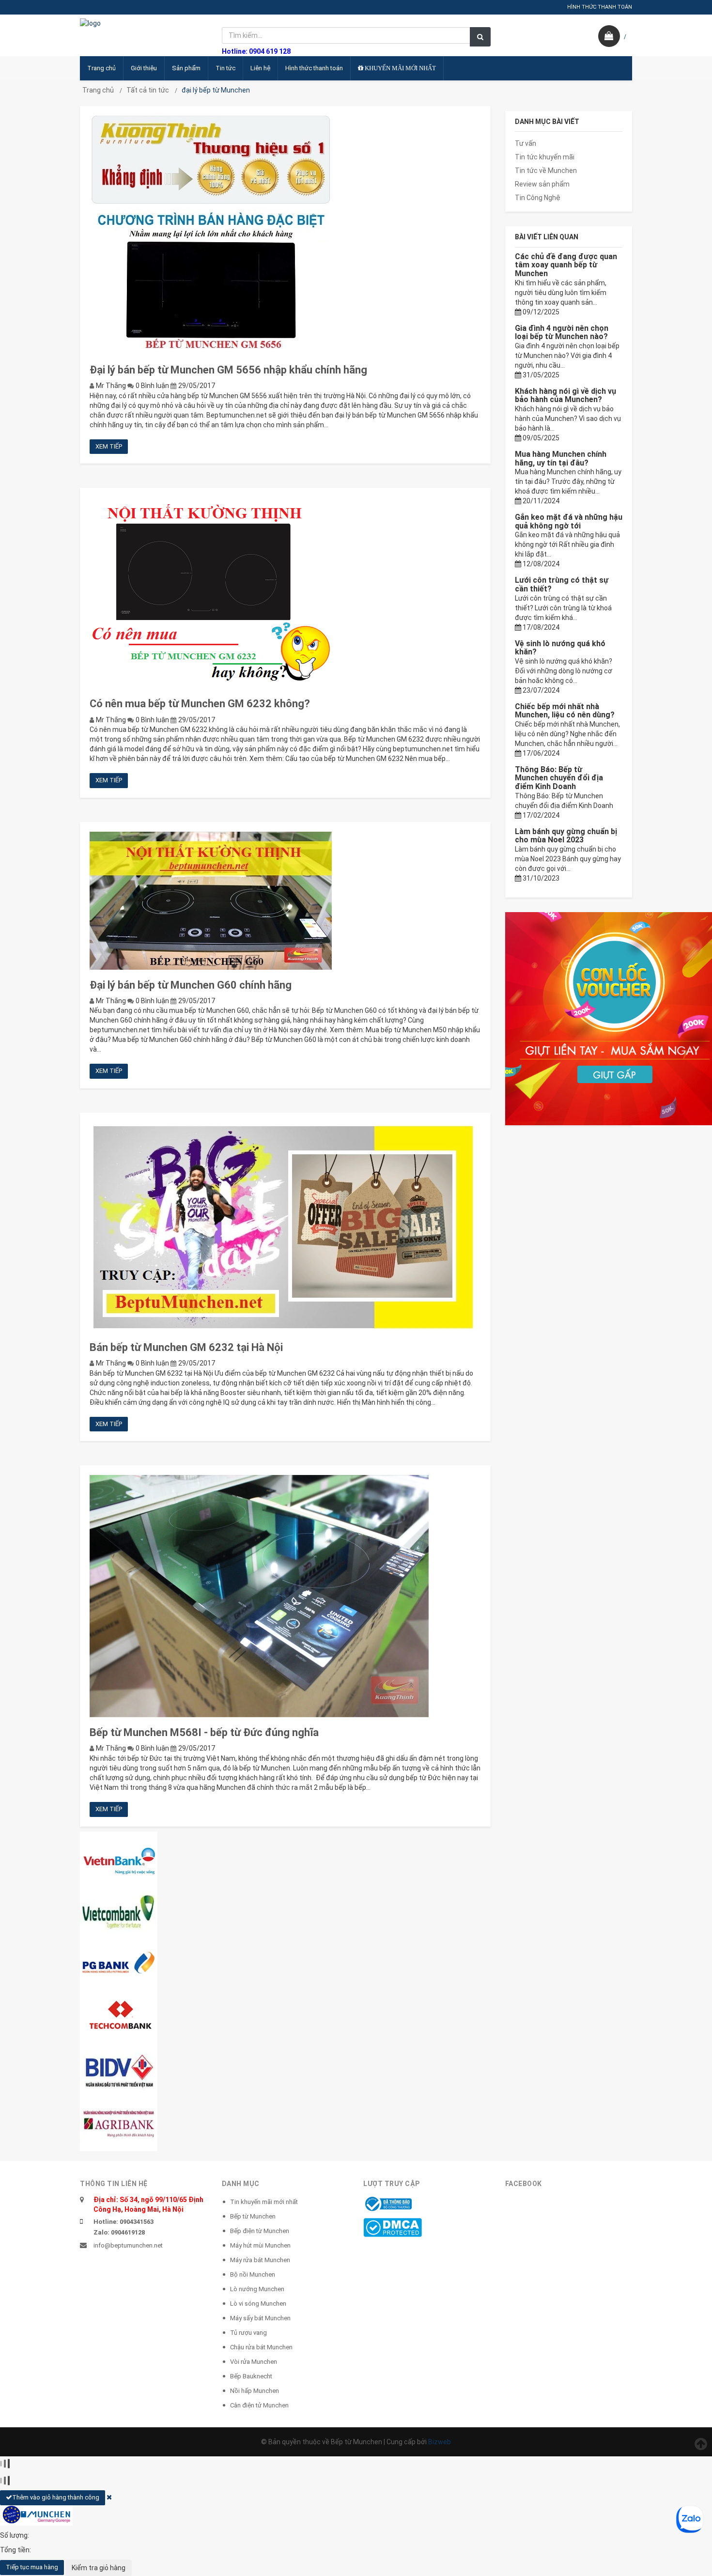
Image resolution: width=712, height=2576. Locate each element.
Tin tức (225, 68)
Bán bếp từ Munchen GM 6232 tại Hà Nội (186, 1347)
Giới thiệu (144, 68)
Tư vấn (526, 143)
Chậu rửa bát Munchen (261, 2347)
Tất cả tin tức (148, 90)
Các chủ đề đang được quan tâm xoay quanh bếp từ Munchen (566, 265)
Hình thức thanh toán (314, 68)
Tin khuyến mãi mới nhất (264, 2202)
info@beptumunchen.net (128, 2245)
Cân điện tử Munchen (259, 2405)
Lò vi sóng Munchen (258, 2304)
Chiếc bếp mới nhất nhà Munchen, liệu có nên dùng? (565, 711)
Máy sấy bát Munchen (260, 2318)
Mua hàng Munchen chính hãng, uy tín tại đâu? (561, 458)
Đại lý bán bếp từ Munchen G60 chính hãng (191, 985)
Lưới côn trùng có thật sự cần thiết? (562, 584)
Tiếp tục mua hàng (32, 2567)
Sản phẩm (186, 68)
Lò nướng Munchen (257, 2289)
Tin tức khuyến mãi (545, 157)
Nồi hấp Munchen (255, 2391)
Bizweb (440, 2442)
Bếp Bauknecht (251, 2376)
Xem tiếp (109, 446)
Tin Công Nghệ (538, 198)
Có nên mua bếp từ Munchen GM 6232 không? (200, 704)
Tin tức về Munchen (546, 171)
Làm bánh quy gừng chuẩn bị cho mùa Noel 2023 (566, 836)
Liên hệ (260, 68)
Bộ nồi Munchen (253, 2274)
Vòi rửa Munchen (254, 2362)
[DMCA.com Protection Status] (393, 2227)
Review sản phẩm (542, 184)
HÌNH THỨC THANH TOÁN (600, 7)
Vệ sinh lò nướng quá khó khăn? (560, 648)
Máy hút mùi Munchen (260, 2245)
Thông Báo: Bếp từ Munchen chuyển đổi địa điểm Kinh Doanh (559, 778)
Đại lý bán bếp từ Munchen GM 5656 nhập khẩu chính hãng (228, 370)
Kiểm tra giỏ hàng (99, 2568)
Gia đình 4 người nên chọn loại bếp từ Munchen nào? (562, 333)
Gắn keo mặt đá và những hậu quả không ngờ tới (569, 521)
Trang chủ (101, 68)
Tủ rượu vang (248, 2333)
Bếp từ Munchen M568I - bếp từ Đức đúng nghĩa (204, 1732)
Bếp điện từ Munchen (260, 2231)
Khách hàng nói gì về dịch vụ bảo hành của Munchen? (565, 396)
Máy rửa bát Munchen (260, 2260)
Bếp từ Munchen (253, 2216)
